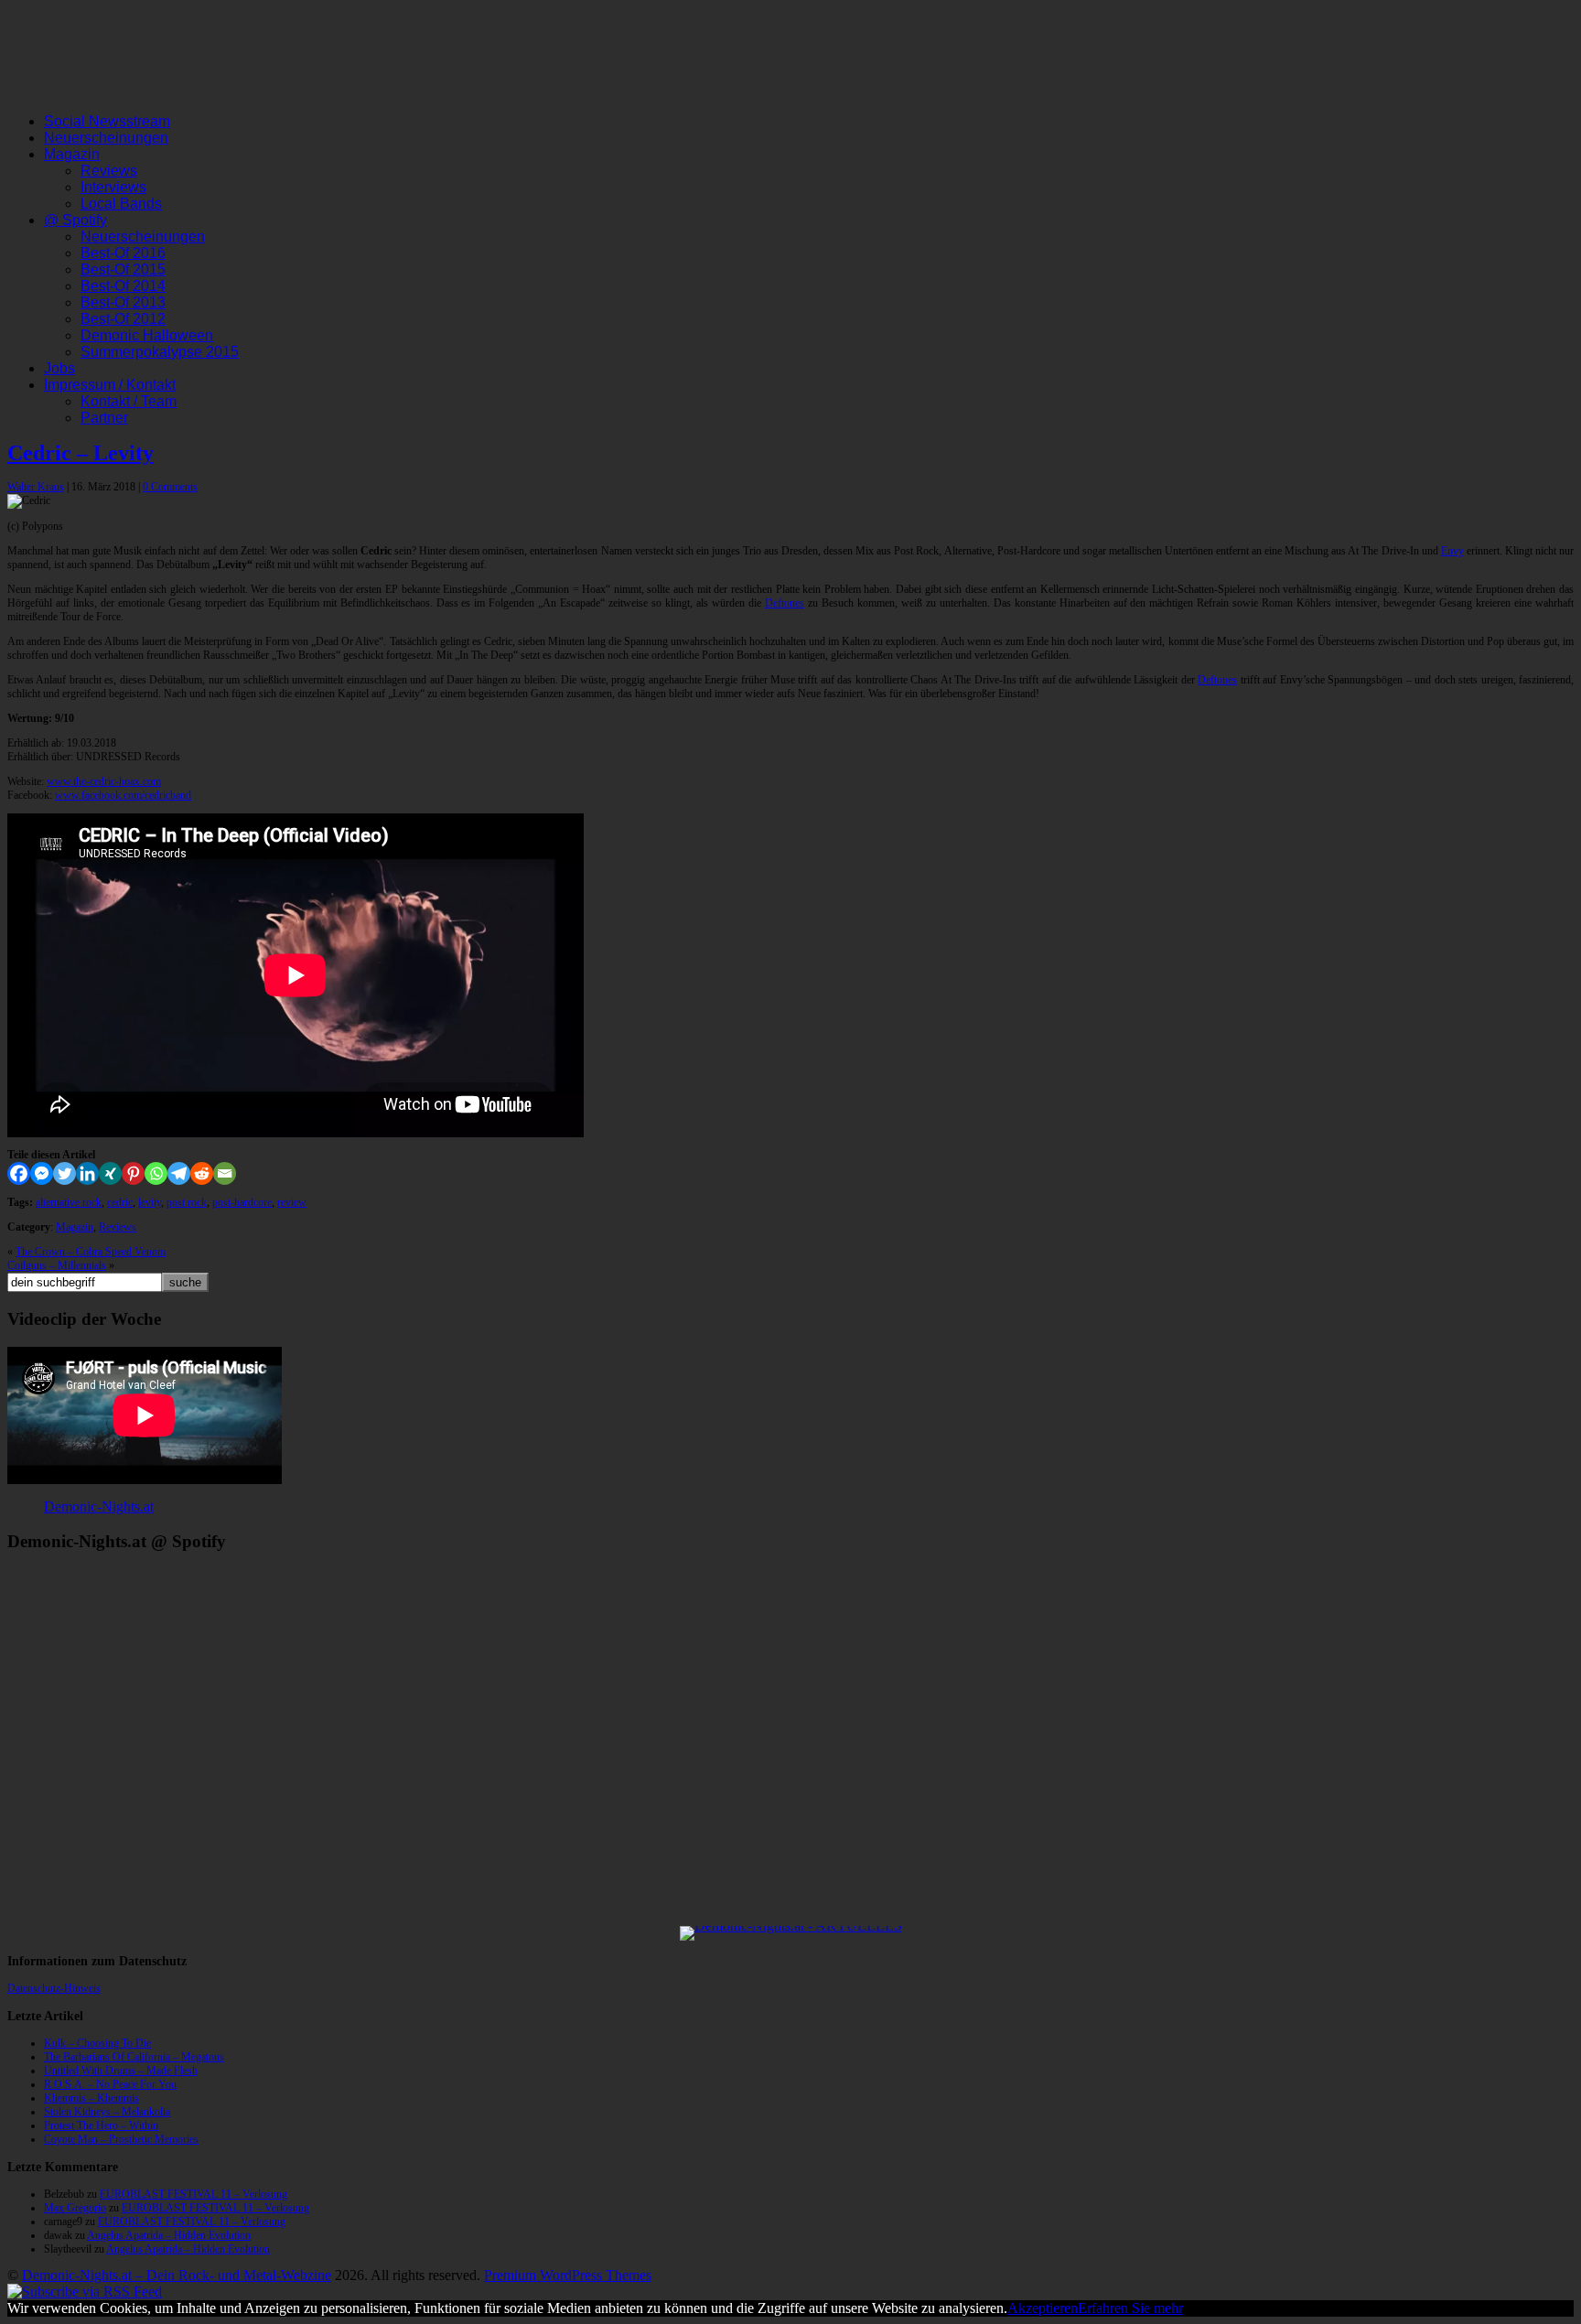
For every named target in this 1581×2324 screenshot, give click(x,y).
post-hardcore (242, 1202)
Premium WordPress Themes (568, 2275)
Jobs (59, 368)
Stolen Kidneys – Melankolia (107, 2112)
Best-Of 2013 (123, 302)
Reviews (109, 171)
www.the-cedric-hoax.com (104, 781)
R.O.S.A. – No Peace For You (110, 2084)
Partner (104, 418)
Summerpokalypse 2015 (160, 352)
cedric (120, 1202)
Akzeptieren (1043, 2308)
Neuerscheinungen (106, 138)
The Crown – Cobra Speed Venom (91, 1252)
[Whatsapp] (156, 1173)
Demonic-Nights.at (99, 1506)
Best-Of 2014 (123, 286)
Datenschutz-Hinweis (54, 1988)
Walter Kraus (36, 487)
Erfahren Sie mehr (1130, 2308)
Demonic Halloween (147, 335)
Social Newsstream (107, 121)
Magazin (72, 154)
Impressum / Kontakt (110, 385)
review (292, 1202)
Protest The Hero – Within (101, 2125)
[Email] (225, 1173)
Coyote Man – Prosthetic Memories (121, 2139)
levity (150, 1202)
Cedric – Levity (81, 453)
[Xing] (110, 1173)
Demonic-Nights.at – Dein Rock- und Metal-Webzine (177, 2275)
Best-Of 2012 (123, 319)
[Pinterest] (133, 1173)
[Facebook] (19, 1173)
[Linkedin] (87, 1173)
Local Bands (121, 204)
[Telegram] (179, 1173)
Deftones (785, 603)
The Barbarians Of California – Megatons (134, 2057)
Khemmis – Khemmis (91, 2098)
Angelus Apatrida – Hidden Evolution (169, 2235)
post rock (187, 1202)
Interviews (113, 187)
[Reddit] (202, 1173)
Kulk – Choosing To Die (97, 2043)
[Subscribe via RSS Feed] (85, 2292)
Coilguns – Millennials (57, 1265)
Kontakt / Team (129, 401)
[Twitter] (65, 1173)
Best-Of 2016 (123, 253)
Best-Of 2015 (123, 269)
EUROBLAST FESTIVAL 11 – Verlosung (194, 2194)
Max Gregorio (75, 2208)
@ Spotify (75, 220)
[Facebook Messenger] (42, 1173)
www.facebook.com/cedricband (123, 795)
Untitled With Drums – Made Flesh (121, 2071)
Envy (1452, 551)
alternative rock (69, 1202)
